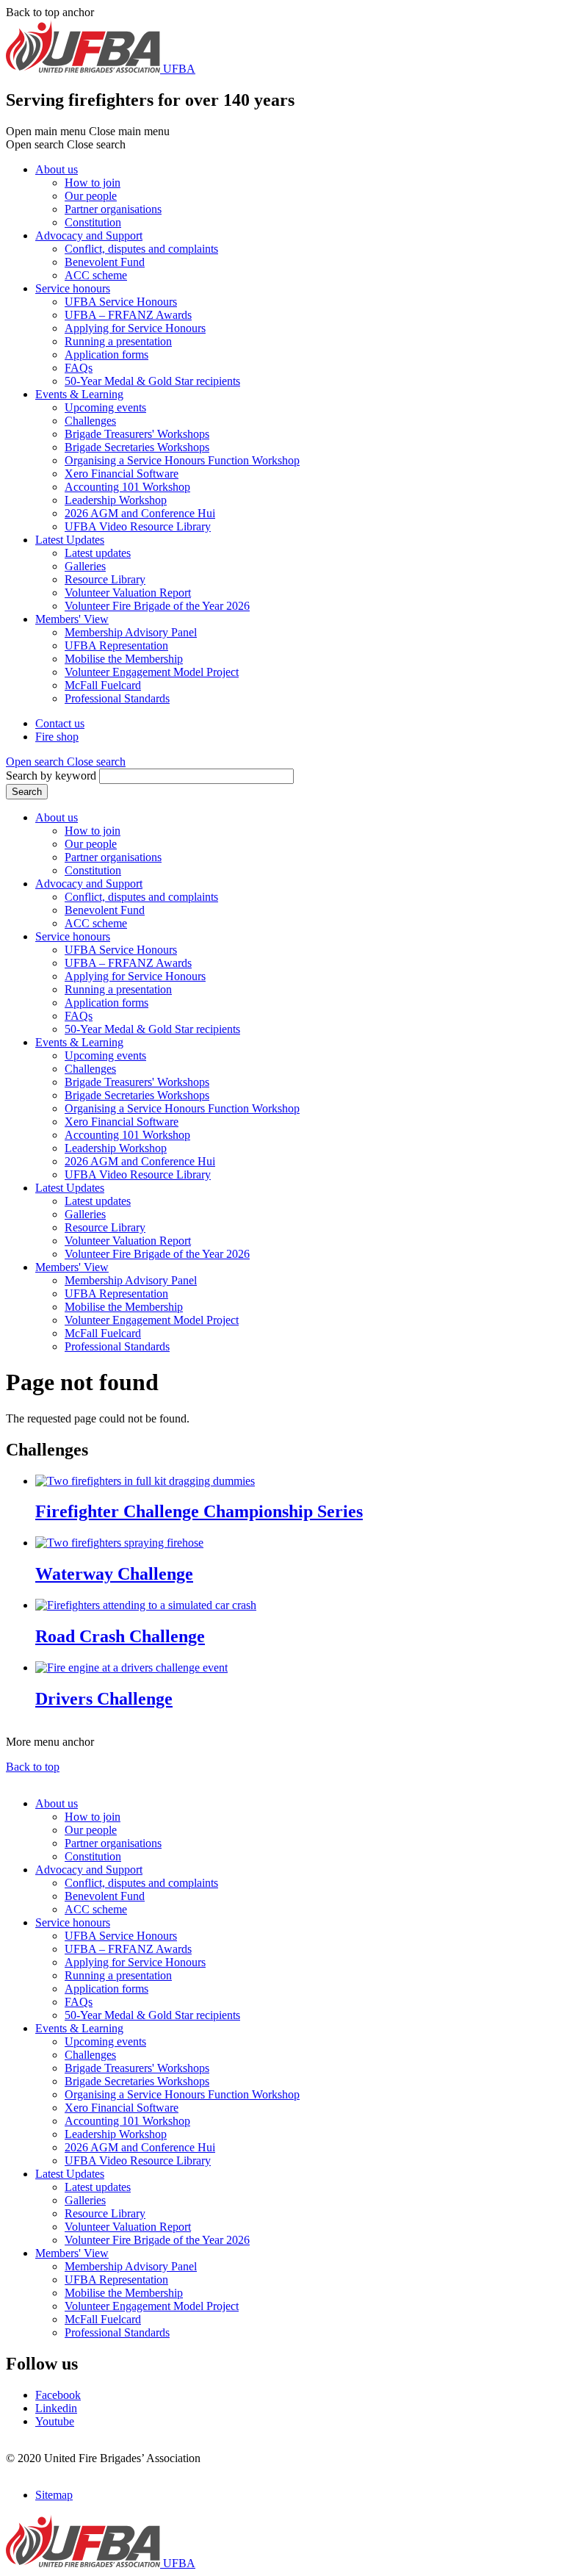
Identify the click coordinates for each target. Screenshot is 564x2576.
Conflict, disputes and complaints (141, 249)
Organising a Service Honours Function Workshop (182, 460)
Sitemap (54, 2495)
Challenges (90, 421)
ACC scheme (96, 275)
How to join (93, 183)
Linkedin (56, 2408)
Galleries (85, 566)
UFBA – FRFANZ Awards (128, 315)
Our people (91, 196)
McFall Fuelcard (103, 685)
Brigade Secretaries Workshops (137, 447)
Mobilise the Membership (124, 659)
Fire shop (57, 737)
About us (57, 169)
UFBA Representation (116, 645)
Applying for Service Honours (135, 328)
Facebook (58, 2395)
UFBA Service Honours (121, 302)
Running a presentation (118, 341)
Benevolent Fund (105, 262)
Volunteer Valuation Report (128, 593)
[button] (66, 762)
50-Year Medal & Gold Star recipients (152, 381)
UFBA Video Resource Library (138, 526)
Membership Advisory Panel (131, 632)
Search (27, 792)
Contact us (60, 723)
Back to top (33, 1767)
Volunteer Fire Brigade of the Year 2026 (157, 606)
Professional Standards (117, 698)
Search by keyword (51, 776)
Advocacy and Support (89, 235)
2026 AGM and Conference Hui (140, 513)
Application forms (106, 355)
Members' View (72, 619)
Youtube (55, 2421)
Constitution (93, 222)
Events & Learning (79, 394)
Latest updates (98, 553)
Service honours (73, 288)
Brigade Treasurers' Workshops (137, 434)
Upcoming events (105, 407)
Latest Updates (70, 540)
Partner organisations (113, 209)
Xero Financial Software (122, 474)
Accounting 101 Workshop (127, 487)
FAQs (79, 368)
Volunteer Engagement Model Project (152, 672)
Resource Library (105, 579)
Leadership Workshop (116, 500)
